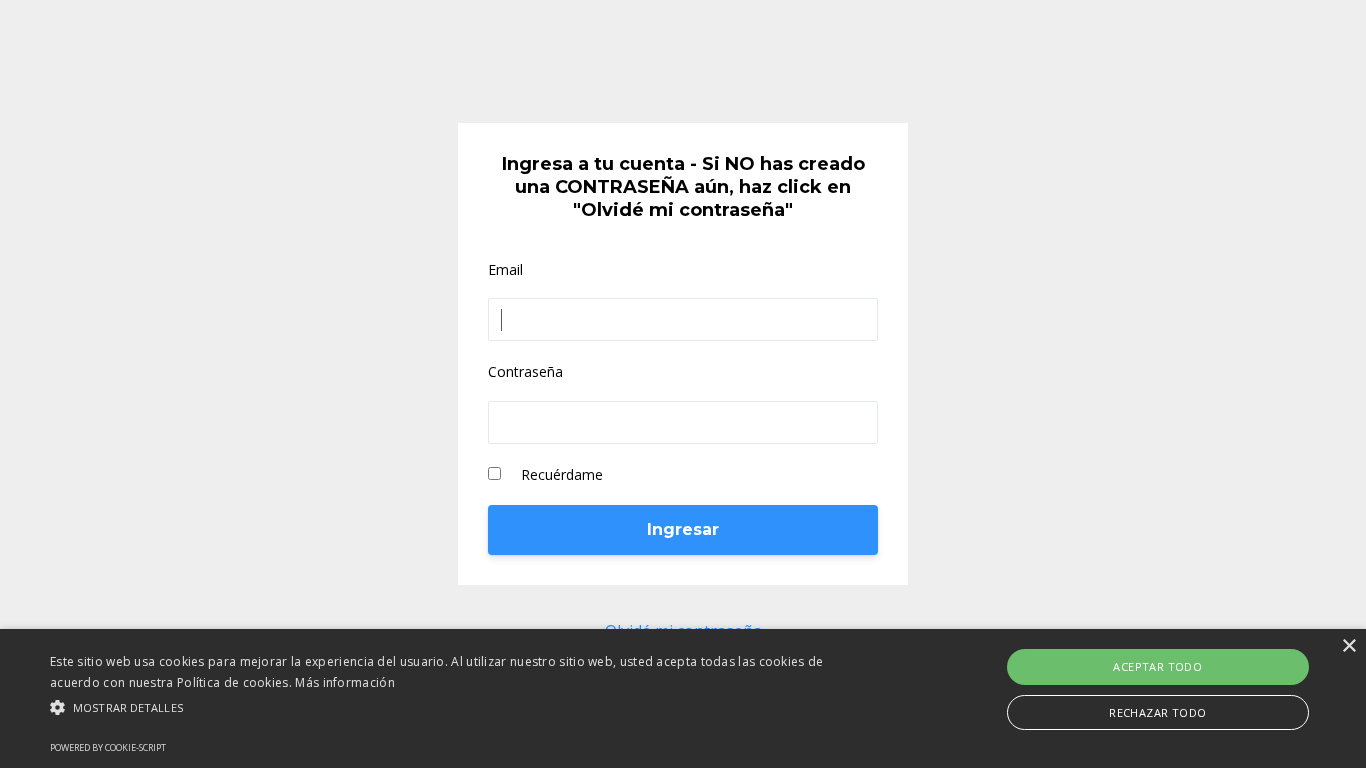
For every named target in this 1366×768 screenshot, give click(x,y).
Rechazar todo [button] (1157, 712)
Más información (345, 682)
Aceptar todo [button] (1157, 666)
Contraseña (525, 371)
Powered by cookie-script (108, 747)
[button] (461, 707)
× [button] (1348, 646)
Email (505, 269)
